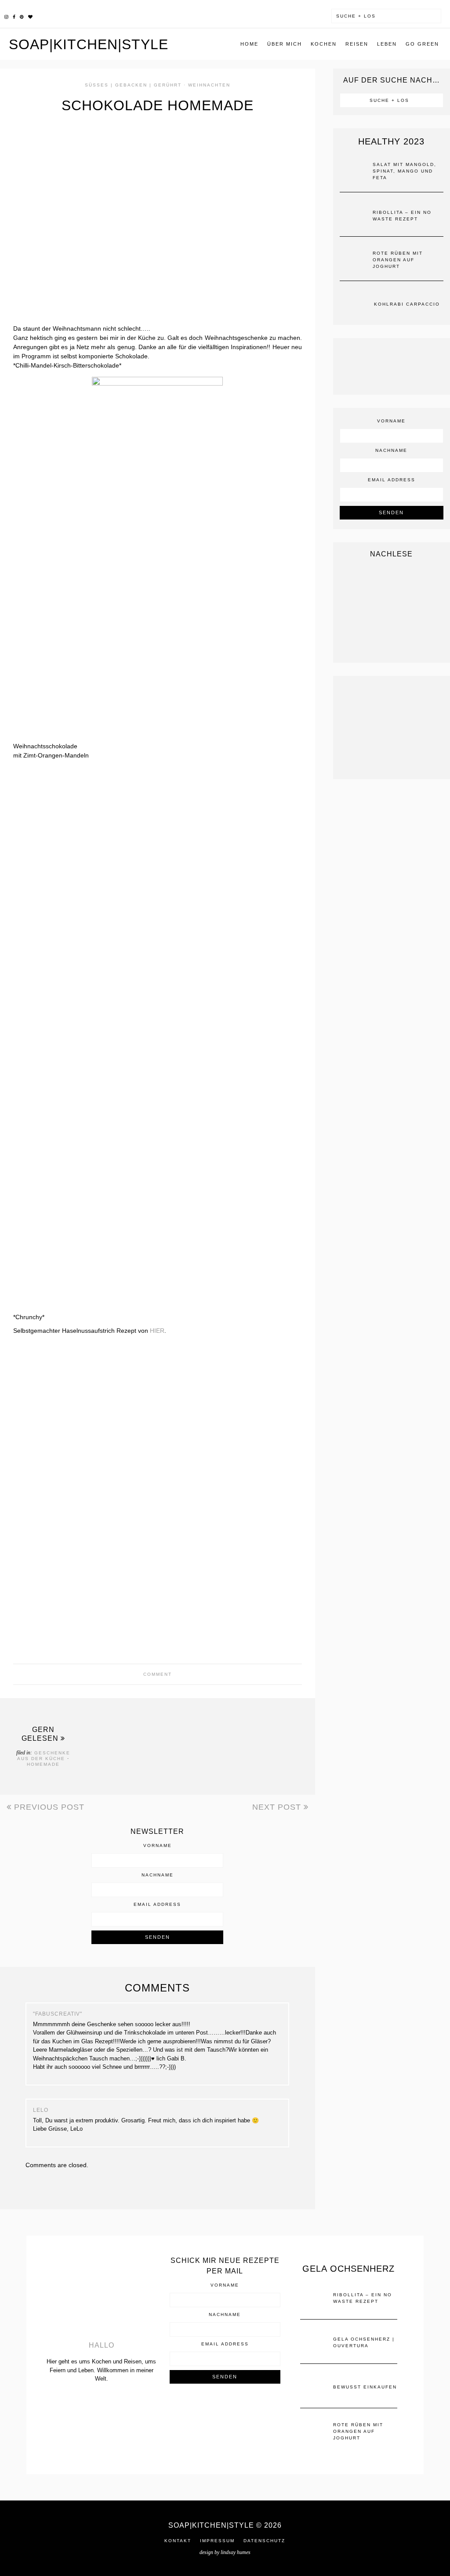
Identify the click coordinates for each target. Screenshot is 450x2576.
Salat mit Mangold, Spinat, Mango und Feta (405, 171)
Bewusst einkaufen (365, 2387)
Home (249, 44)
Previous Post (48, 1807)
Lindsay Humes (236, 2552)
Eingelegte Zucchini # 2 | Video (269, 1744)
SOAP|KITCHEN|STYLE (89, 44)
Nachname (158, 1875)
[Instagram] (6, 16)
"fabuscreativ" (58, 2014)
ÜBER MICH (285, 44)
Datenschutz (264, 2541)
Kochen (324, 44)
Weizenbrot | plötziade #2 (160, 1744)
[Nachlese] (392, 610)
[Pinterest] (22, 16)
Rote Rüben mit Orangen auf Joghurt (398, 260)
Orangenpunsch (112, 1744)
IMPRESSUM (217, 2541)
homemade (43, 1764)
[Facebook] (14, 16)
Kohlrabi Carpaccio (407, 304)
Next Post (278, 1807)
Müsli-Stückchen (214, 1744)
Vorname (158, 1846)
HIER (157, 1331)
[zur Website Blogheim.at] (225, 2412)
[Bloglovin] (30, 16)
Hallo (102, 2345)
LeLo (41, 2110)
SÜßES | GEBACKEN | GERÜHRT (133, 85)
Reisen (357, 44)
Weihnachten (209, 85)
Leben (387, 44)
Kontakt (178, 2541)
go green (422, 44)
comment (158, 1674)
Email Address (157, 1905)
